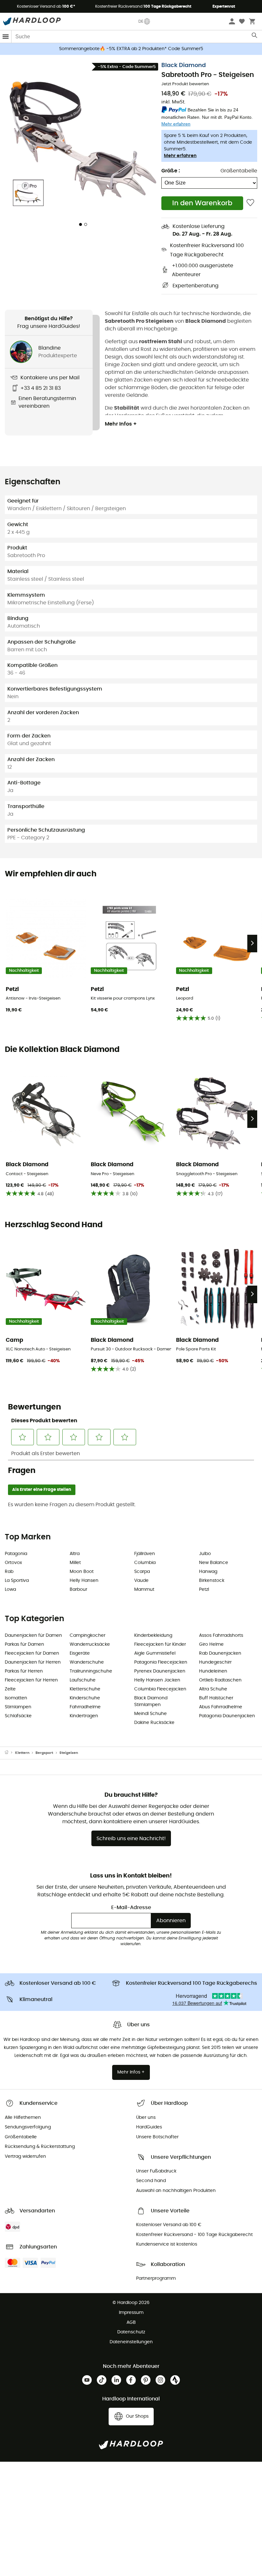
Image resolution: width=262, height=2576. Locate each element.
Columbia (145, 1563)
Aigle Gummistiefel (155, 1653)
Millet (75, 1563)
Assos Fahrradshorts (221, 1635)
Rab (9, 1572)
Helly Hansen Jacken (157, 1680)
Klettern (22, 1753)
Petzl (204, 1590)
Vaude (141, 1581)
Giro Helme (211, 1644)
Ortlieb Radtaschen (220, 1680)
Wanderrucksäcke (90, 1644)
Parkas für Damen (24, 1644)
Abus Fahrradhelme (221, 1707)
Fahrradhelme (85, 1707)
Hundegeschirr (215, 1662)
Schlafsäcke (18, 1716)
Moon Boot (82, 1572)
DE (141, 21)
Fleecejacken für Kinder (160, 1644)
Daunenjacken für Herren (33, 1662)
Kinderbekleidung (153, 1635)
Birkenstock (212, 1581)
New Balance (214, 1563)
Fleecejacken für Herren (31, 1680)
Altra (75, 1554)
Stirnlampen (18, 1707)
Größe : (171, 171)
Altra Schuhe (213, 1689)
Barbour (78, 1590)
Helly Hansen (84, 1581)
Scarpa (142, 1572)
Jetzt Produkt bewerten (185, 84)
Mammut (144, 1590)
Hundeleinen (213, 1671)
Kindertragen (84, 1716)
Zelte (10, 1689)
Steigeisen (69, 1753)
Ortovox (13, 1563)
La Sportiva (17, 1581)
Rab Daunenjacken (220, 1653)
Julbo (205, 1554)
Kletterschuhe (85, 1689)
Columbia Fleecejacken (160, 1689)
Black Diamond (184, 65)
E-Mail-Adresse (131, 1907)
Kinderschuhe (85, 1698)
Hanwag (208, 1572)
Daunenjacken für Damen (33, 1635)
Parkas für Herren (24, 1671)
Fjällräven (145, 1554)
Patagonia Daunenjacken (227, 1716)
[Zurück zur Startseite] (10, 1753)
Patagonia (16, 1554)
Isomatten (16, 1698)
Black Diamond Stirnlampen (151, 1701)
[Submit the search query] (255, 37)
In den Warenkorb (202, 203)
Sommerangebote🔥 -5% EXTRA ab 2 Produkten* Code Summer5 (131, 49)
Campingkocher (88, 1635)
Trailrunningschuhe (91, 1671)
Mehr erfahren (180, 156)
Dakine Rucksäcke (154, 1723)
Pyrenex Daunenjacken (160, 1671)
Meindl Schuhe (150, 1714)
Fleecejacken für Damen (32, 1653)
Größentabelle (239, 171)
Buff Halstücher (216, 1698)
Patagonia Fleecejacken (161, 1662)
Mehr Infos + (121, 424)
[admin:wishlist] (250, 203)
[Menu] (6, 37)
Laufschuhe (83, 1680)
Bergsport (44, 1753)
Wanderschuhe (87, 1662)
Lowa (10, 1590)
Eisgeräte (80, 1653)
